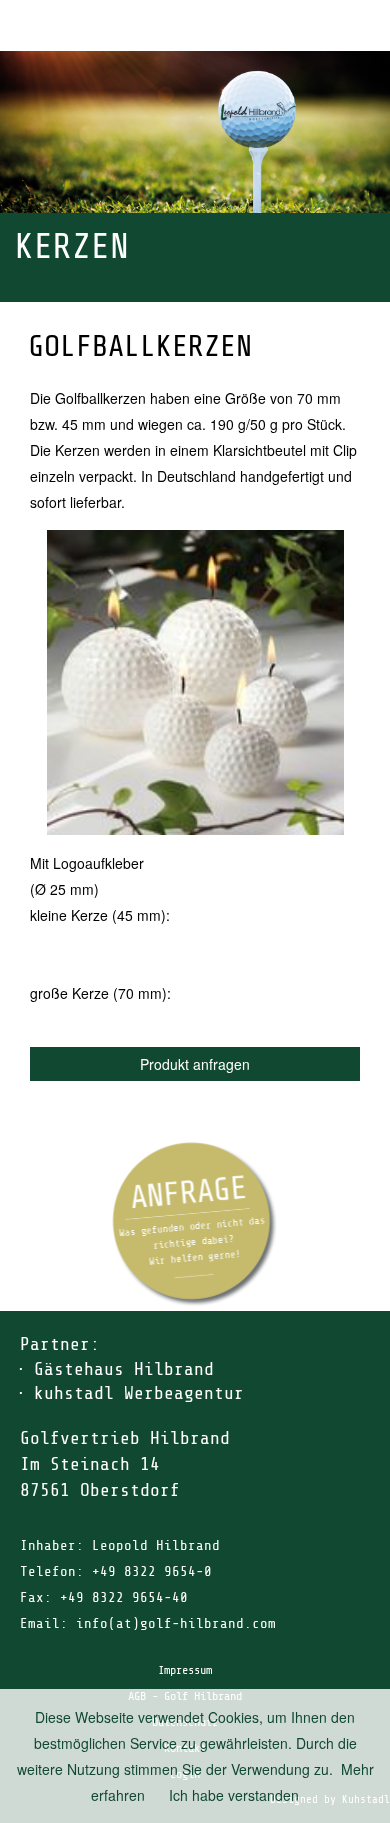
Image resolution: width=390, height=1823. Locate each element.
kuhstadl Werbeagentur (139, 1393)
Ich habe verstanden (234, 1795)
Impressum (185, 1670)
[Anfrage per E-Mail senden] (195, 1224)
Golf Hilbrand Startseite (310, 25)
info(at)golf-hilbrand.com (176, 1623)
